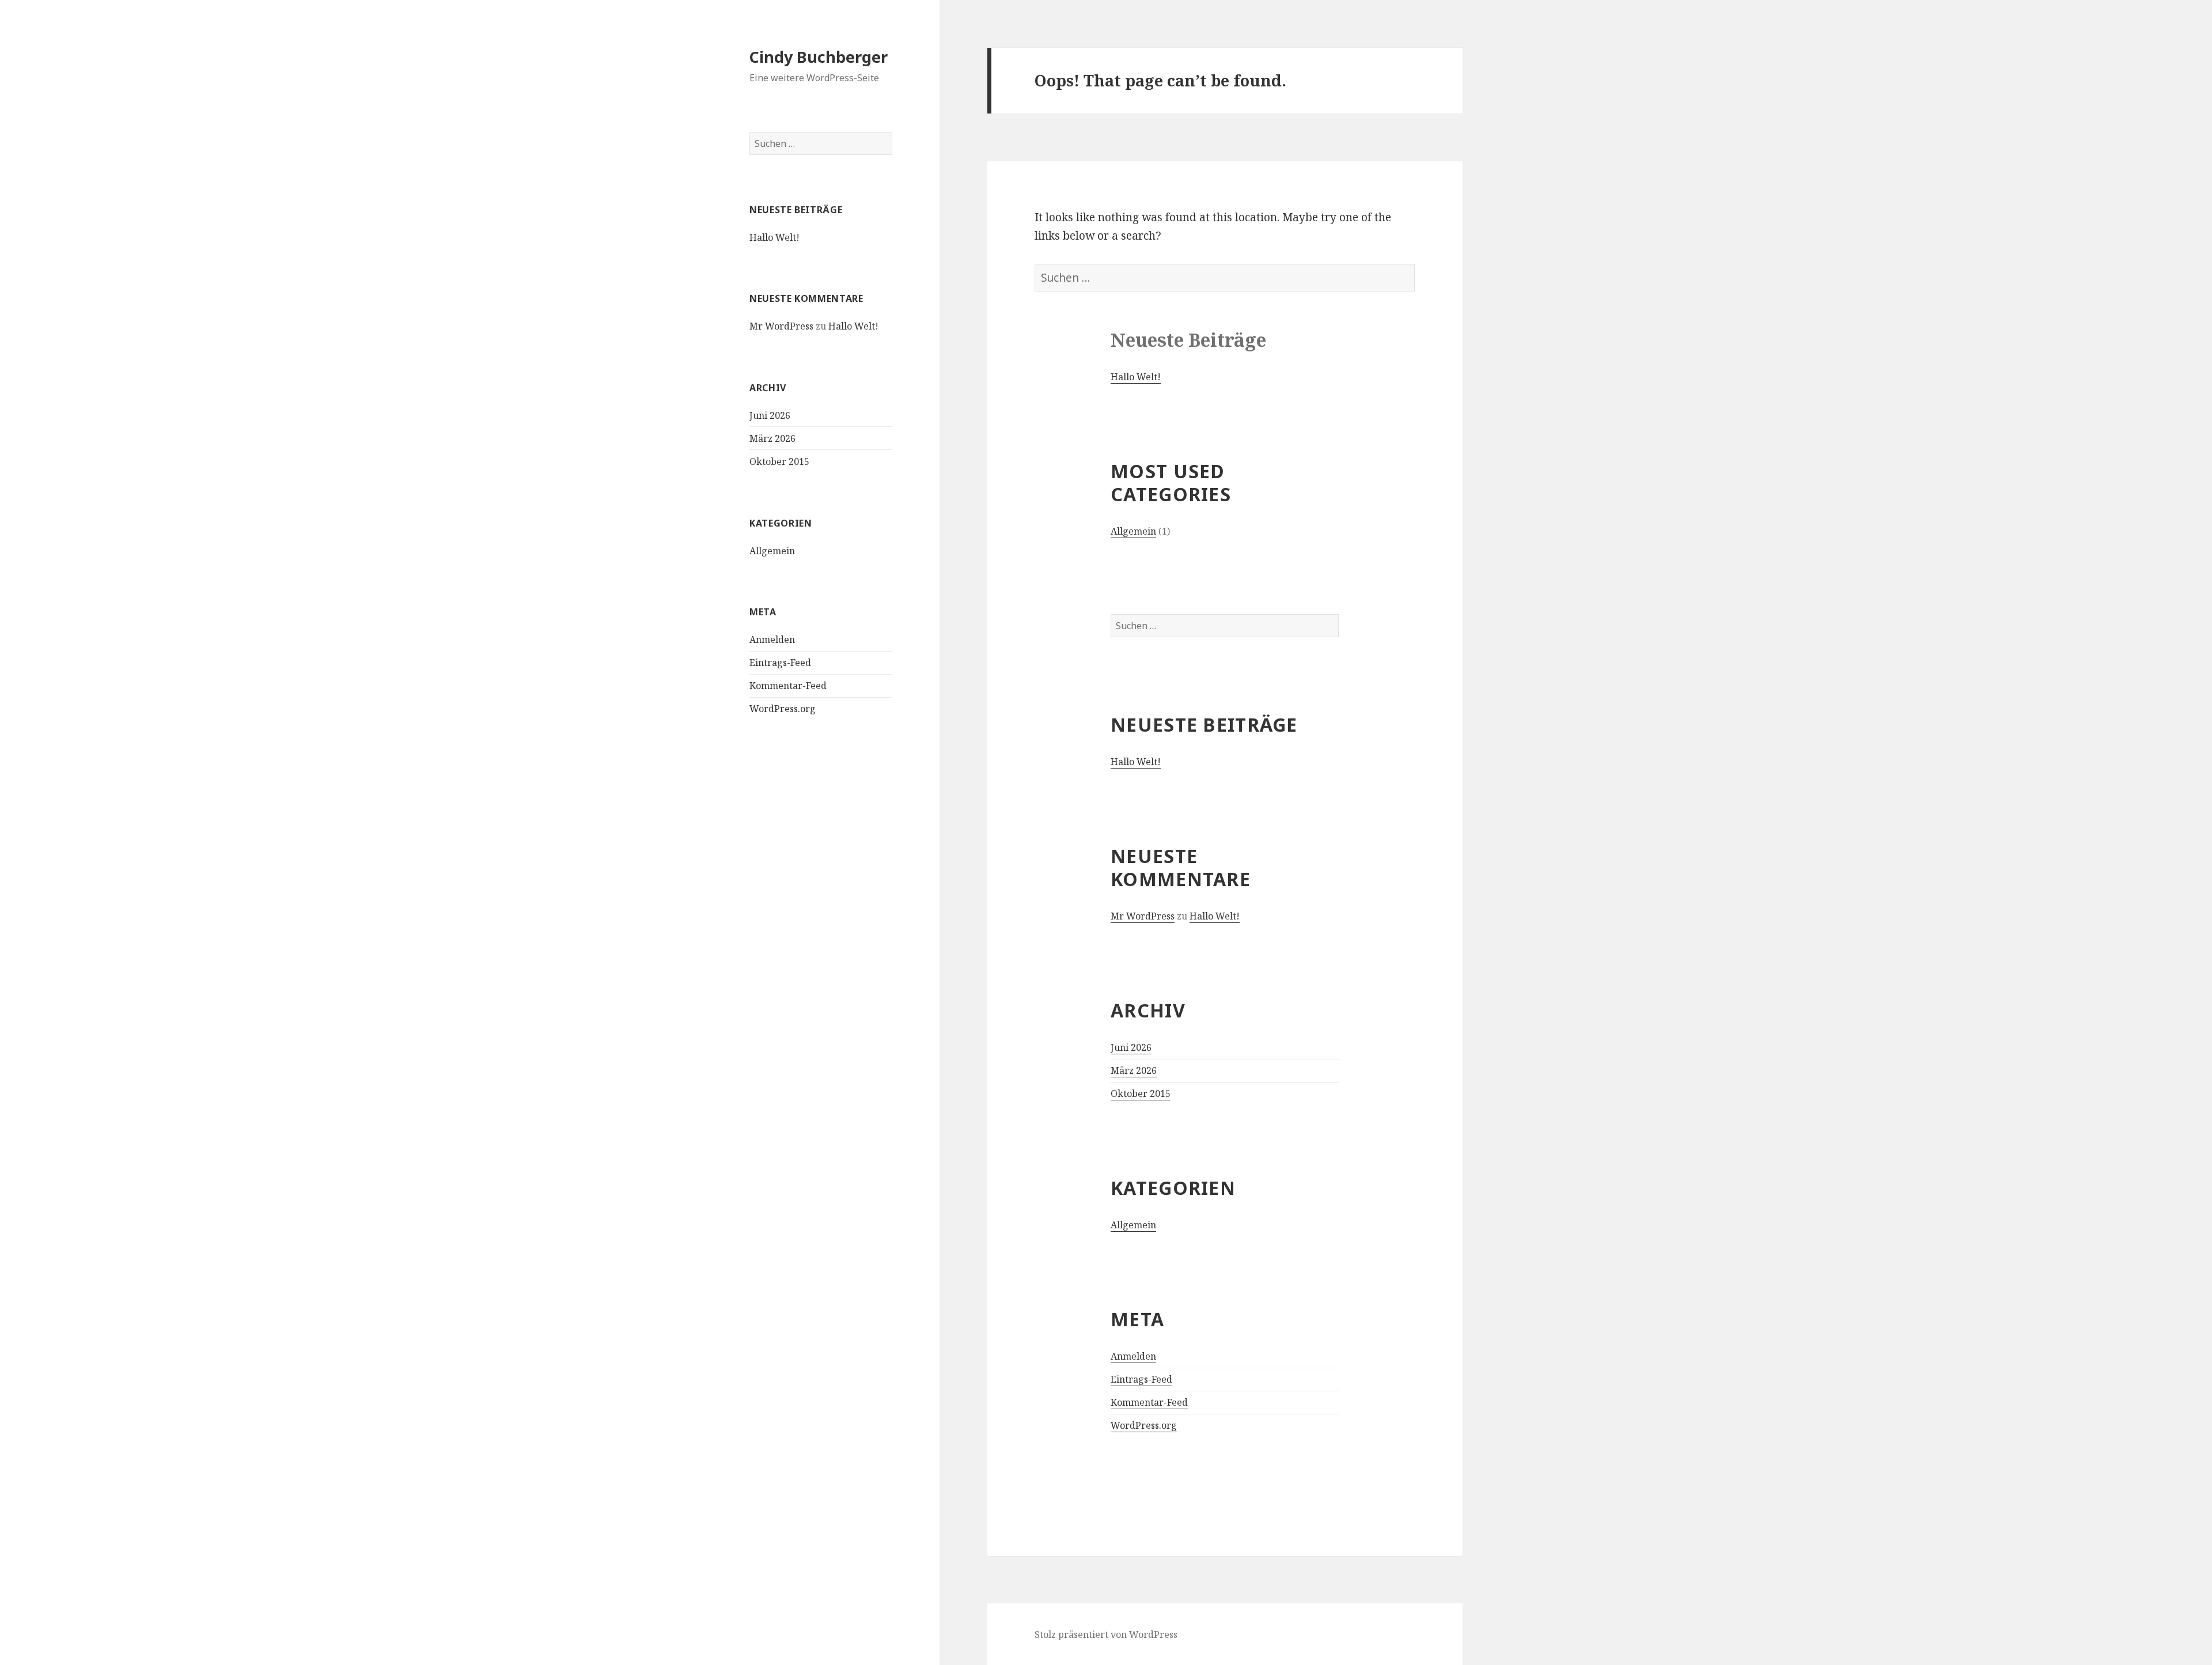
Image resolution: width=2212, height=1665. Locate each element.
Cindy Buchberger (819, 57)
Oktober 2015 (779, 461)
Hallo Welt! (774, 237)
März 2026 (772, 438)
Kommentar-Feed (788, 686)
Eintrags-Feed (780, 663)
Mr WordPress (781, 326)
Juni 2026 (770, 415)
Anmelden (772, 639)
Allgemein (772, 551)
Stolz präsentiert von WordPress (1106, 1634)
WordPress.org (783, 709)
